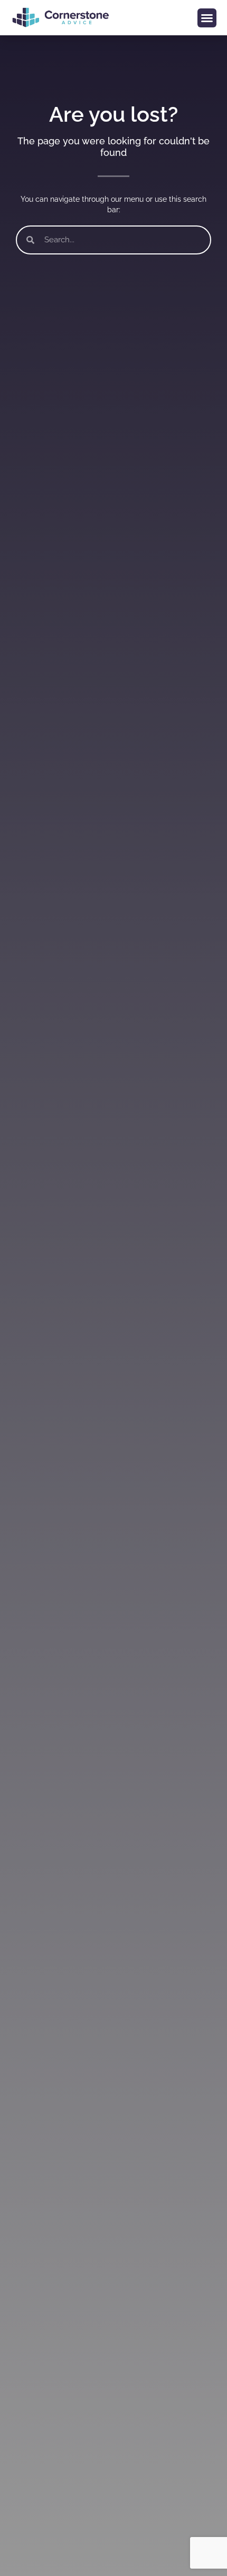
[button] (207, 18)
